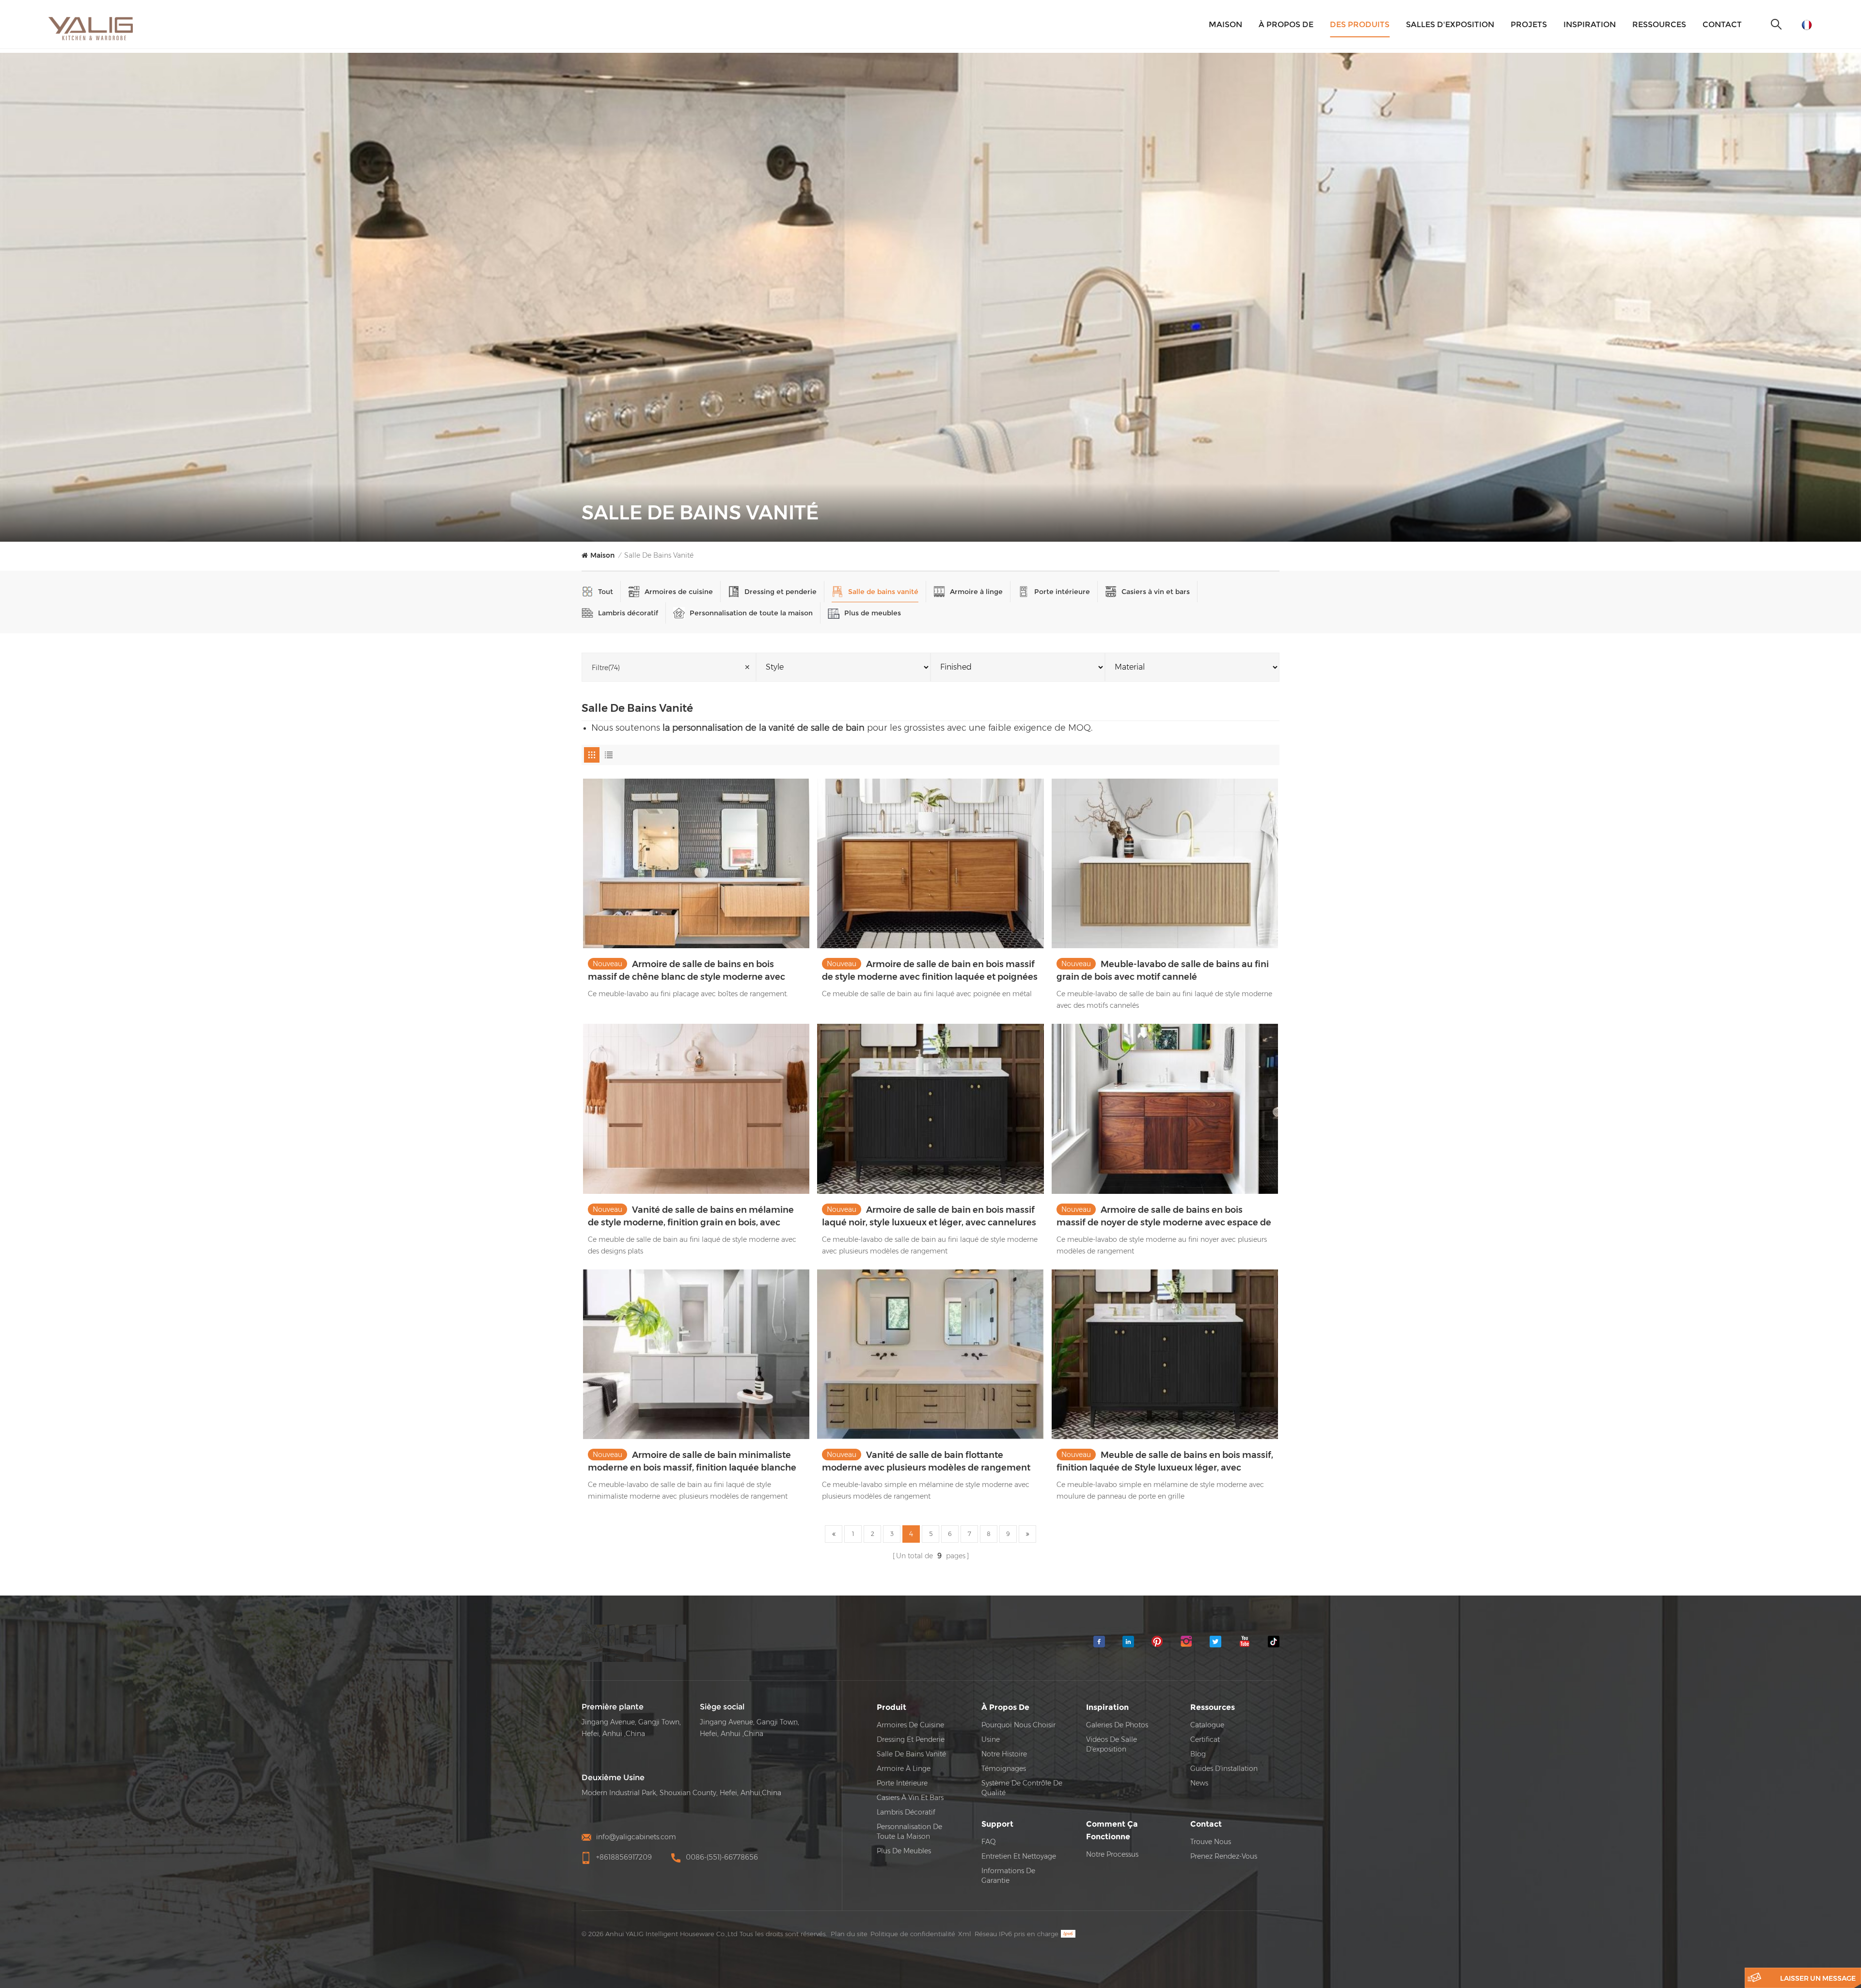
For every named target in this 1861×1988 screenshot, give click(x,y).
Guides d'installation (1224, 1769)
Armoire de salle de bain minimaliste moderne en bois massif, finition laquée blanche (692, 1461)
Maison (1225, 24)
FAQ (989, 1842)
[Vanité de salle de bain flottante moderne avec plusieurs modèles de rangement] (930, 1354)
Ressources (1659, 24)
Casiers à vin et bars (1156, 592)
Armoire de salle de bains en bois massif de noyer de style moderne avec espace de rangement (1164, 1217)
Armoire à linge (976, 592)
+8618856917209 (624, 1857)
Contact (1722, 24)
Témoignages (1004, 1769)
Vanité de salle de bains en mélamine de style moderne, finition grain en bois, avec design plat (691, 1217)
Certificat (1205, 1739)
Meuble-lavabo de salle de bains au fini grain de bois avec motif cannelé (1163, 971)
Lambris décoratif (628, 613)
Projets (1529, 24)
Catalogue (1207, 1725)
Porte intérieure (1062, 592)
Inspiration (1590, 24)
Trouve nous (1211, 1842)
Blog (1198, 1754)
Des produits (1360, 24)
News (1199, 1783)
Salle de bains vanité (659, 555)
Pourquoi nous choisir (1018, 1725)
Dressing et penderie (781, 592)
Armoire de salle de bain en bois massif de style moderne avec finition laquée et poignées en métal (930, 971)
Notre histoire (1004, 1754)
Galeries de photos (1117, 1725)
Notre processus (1112, 1854)
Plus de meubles (873, 613)
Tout (606, 592)
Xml (965, 1934)
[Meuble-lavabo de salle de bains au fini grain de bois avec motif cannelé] (1165, 863)
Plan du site (849, 1934)
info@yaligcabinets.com (636, 1837)
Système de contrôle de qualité (1022, 1788)
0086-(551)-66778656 (722, 1857)
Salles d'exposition (1450, 24)
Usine (991, 1739)
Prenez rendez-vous (1224, 1856)
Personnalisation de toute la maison (751, 613)
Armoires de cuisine (679, 592)
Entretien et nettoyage (1019, 1856)
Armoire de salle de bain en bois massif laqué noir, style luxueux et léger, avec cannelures (929, 1216)
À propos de (1286, 24)
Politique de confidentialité (913, 1934)
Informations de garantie (1008, 1876)
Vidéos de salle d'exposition (1112, 1744)
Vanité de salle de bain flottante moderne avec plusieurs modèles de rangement (926, 1461)
